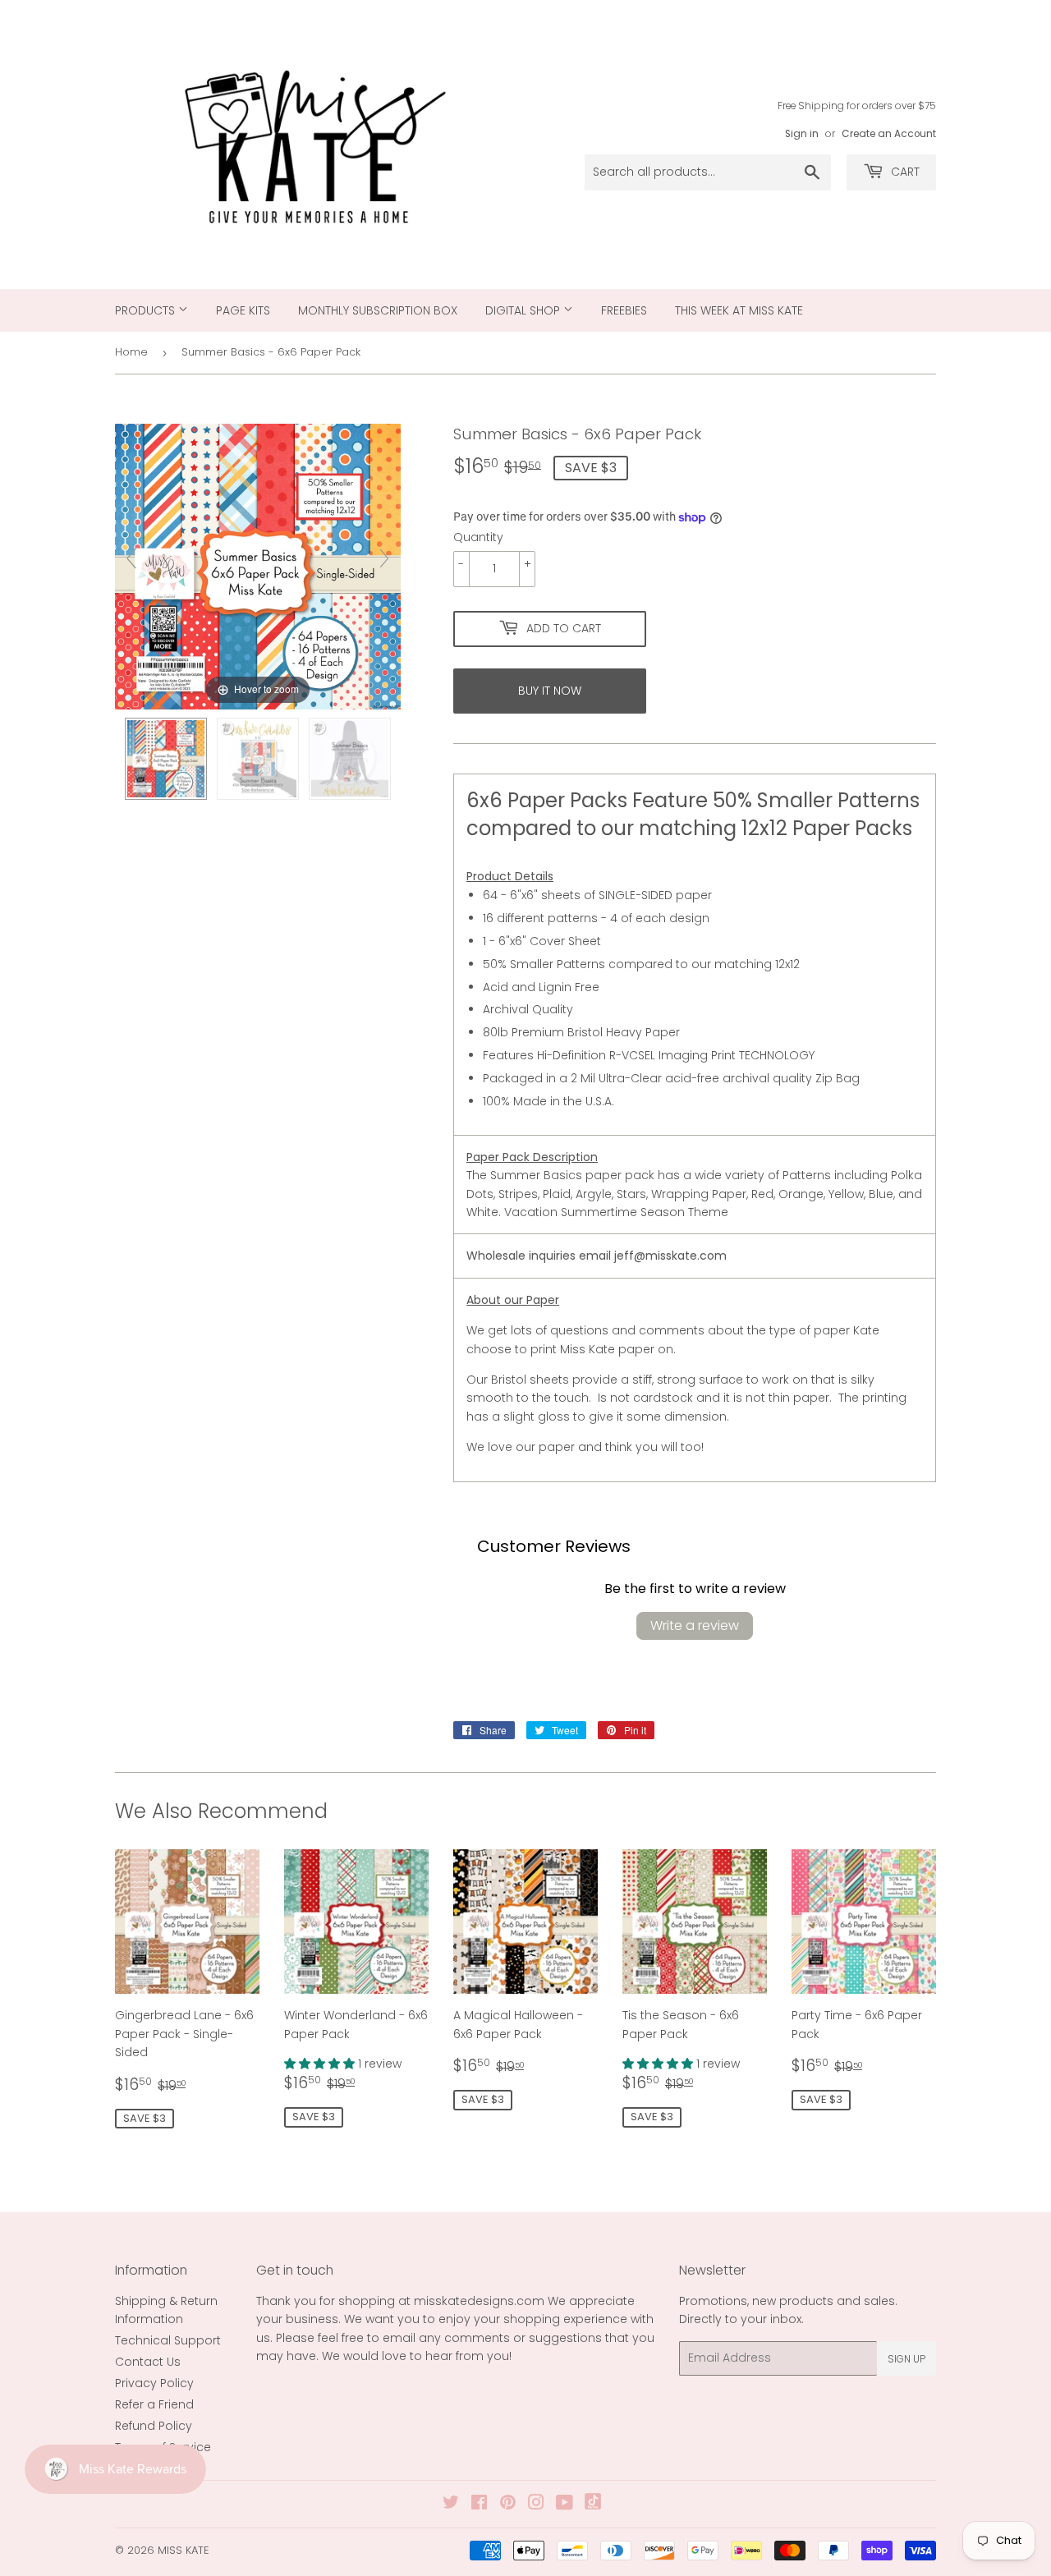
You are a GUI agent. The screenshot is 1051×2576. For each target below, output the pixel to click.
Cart (904, 172)
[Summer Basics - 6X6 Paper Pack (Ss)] (166, 759)
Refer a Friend (154, 2404)
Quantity (478, 537)
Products (147, 310)
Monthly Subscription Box (378, 310)
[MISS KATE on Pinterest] (508, 2505)
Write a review (695, 1625)
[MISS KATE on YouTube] (565, 2505)
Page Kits (243, 310)
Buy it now (550, 691)
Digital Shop (524, 310)
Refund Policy (154, 2426)
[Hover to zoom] (258, 566)
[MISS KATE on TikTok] (593, 2505)
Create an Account (889, 134)
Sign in (802, 134)
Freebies (624, 310)
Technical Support (168, 2340)
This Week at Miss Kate (739, 310)
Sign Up (906, 2359)
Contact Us (148, 2362)
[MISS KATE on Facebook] (479, 2505)
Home (131, 352)
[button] (321, 2064)
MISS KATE (184, 2550)
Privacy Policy (154, 2383)
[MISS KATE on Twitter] (451, 2505)
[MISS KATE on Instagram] (536, 2505)
